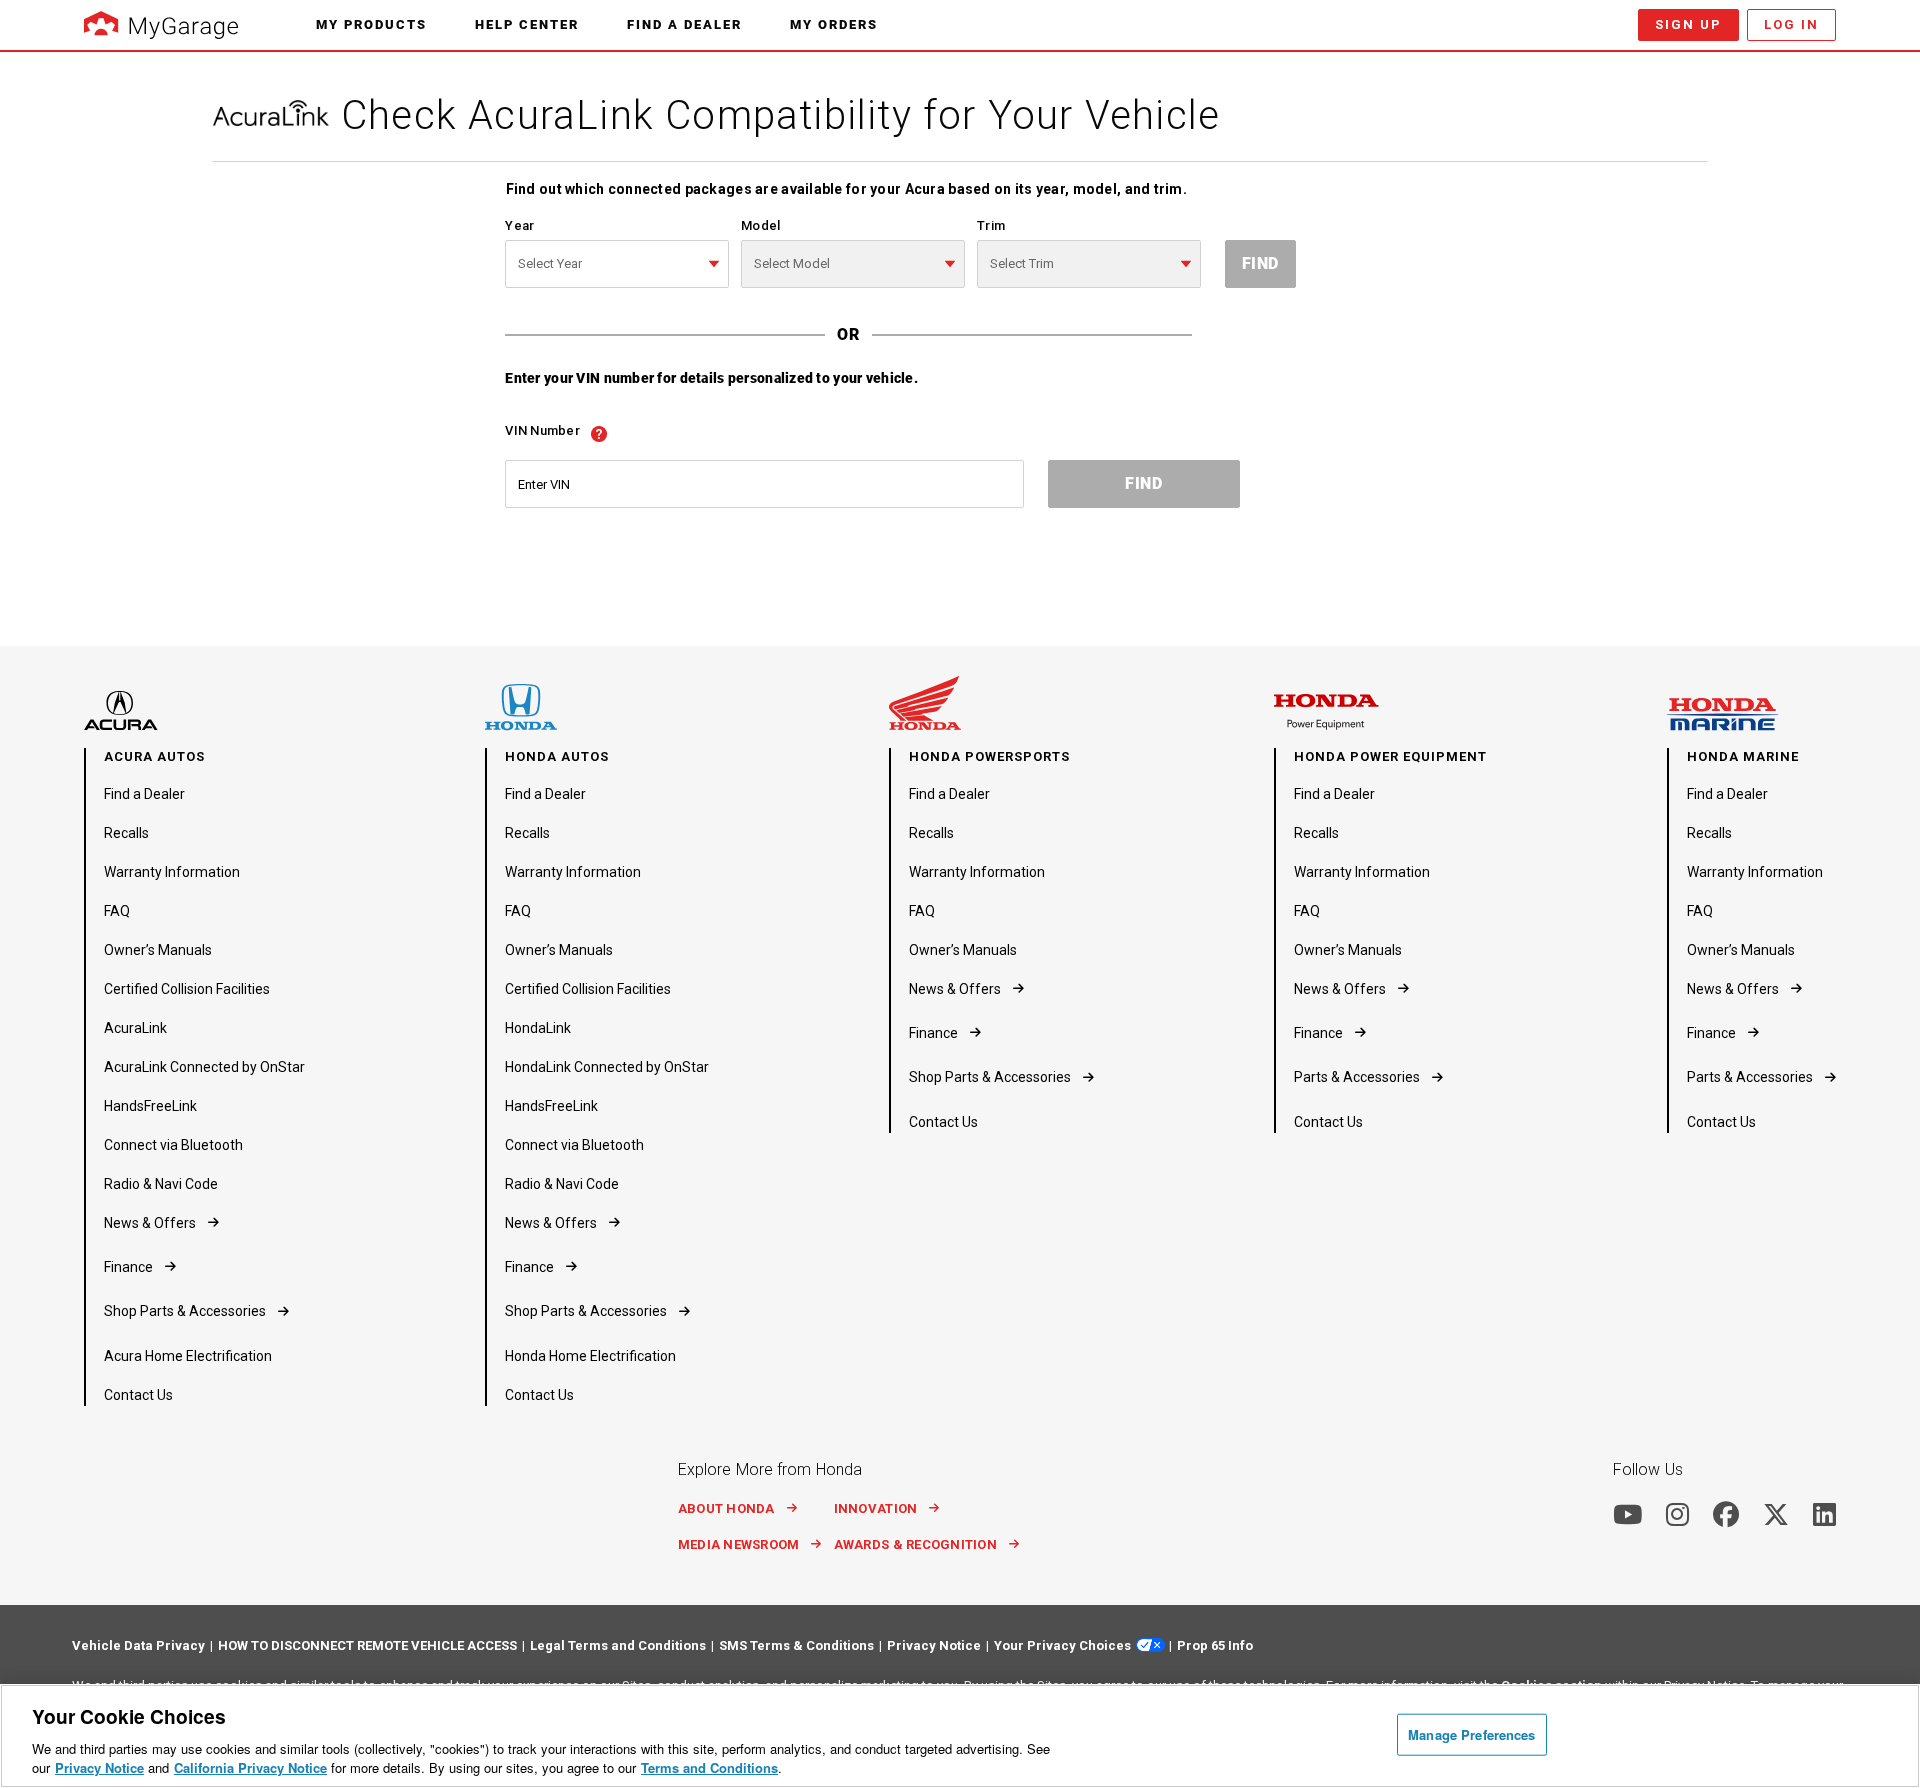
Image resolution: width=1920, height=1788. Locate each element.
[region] (960, 1736)
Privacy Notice (99, 1767)
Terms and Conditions (709, 1767)
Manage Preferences (1471, 1734)
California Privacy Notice (250, 1767)
